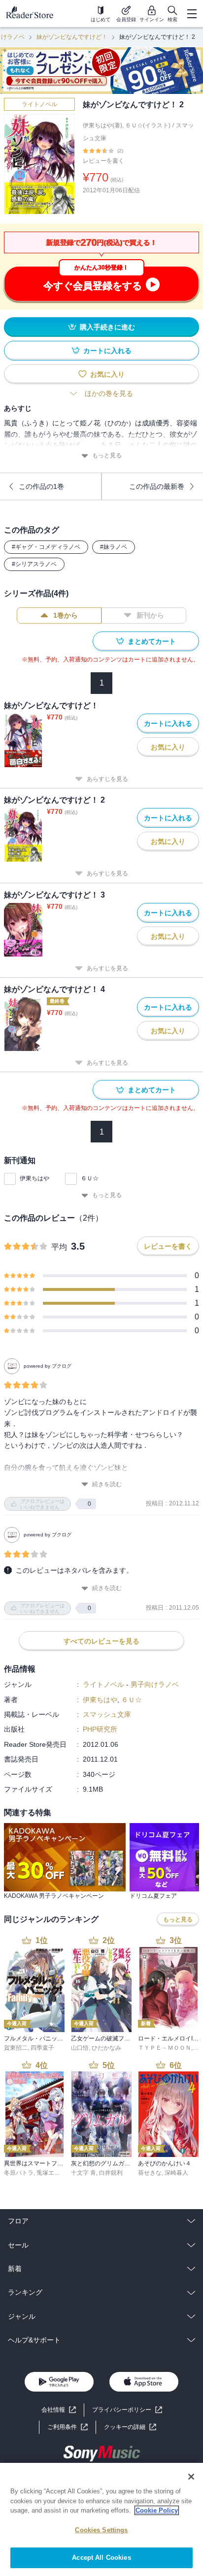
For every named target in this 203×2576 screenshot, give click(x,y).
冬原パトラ (19, 2173)
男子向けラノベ (155, 1684)
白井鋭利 (111, 2173)
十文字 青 (84, 2173)
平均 (59, 1247)
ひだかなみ (106, 2048)
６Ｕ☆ (90, 1178)
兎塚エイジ (51, 2173)
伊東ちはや (34, 1178)
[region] (101, 2519)
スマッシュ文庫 (107, 1714)
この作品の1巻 (41, 486)
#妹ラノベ (114, 547)
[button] (130, 2427)
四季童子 (42, 2048)
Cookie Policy (157, 2510)
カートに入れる (107, 351)
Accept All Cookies (101, 2558)
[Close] (191, 2477)
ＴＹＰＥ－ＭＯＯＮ (165, 2048)
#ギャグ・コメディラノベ (46, 547)
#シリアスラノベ (34, 564)
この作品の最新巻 (157, 486)
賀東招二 (16, 2048)
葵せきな (150, 2173)
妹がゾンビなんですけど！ (72, 37)
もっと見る (107, 455)
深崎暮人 (176, 2173)
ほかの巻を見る (109, 393)
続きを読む (107, 1484)
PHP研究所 (100, 1729)
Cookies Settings (101, 2530)
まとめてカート (152, 641)
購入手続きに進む (107, 327)
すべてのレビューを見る (101, 1641)
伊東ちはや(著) (102, 125)
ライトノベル (39, 104)
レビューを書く (103, 161)
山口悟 (80, 2048)
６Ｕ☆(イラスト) (148, 125)
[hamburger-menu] (192, 14)
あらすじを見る (107, 779)
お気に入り (107, 374)
